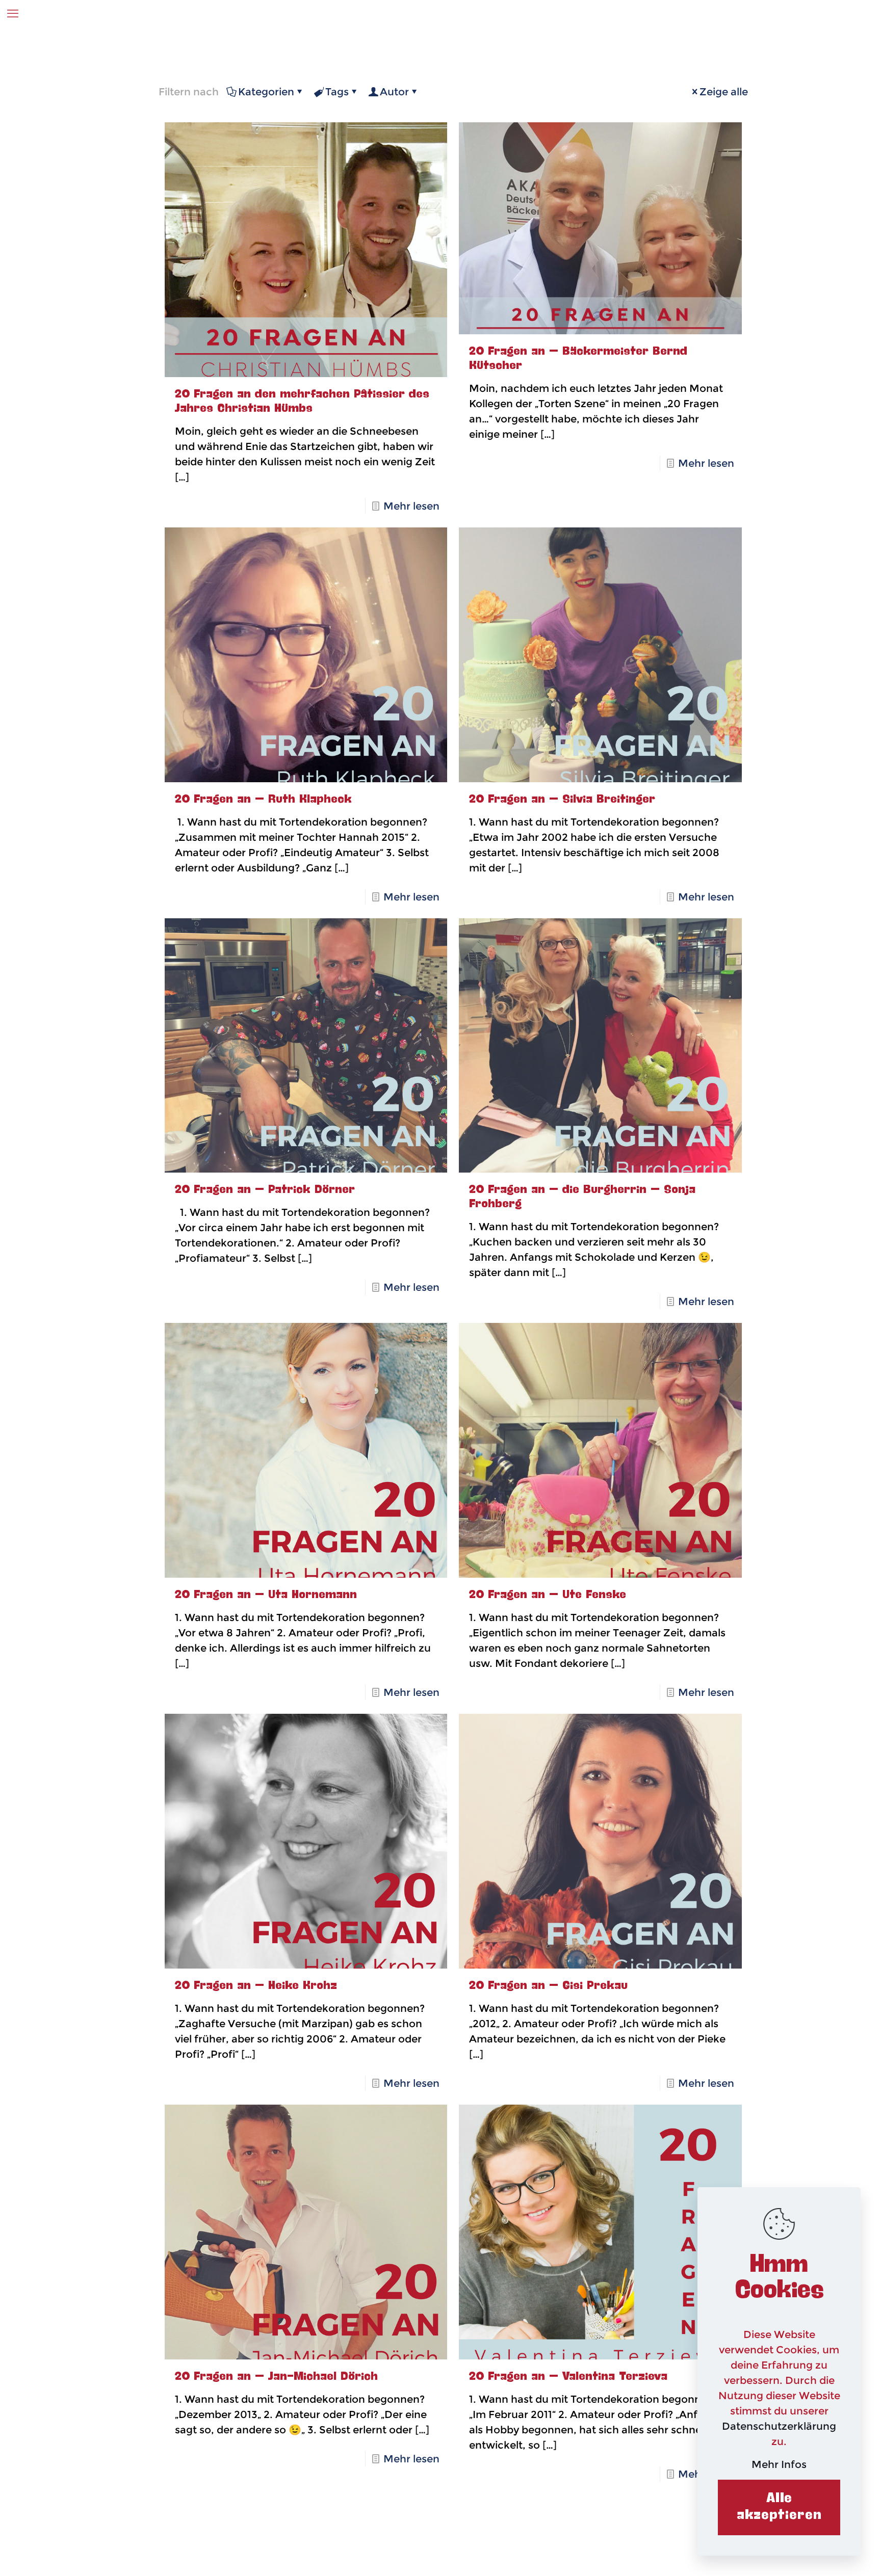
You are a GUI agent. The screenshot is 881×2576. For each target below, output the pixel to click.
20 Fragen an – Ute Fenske (548, 1595)
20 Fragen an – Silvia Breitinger (562, 800)
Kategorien (266, 92)
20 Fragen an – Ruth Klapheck (263, 800)
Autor (394, 92)
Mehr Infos (779, 2464)
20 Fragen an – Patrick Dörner (265, 1190)
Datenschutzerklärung (779, 2426)
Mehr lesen (411, 506)
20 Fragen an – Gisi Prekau (548, 1986)
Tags (337, 92)
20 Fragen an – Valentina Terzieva (568, 2377)
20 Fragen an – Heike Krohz (256, 1986)
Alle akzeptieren (779, 2507)
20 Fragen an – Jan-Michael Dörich (276, 2377)
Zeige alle (724, 92)
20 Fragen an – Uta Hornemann (266, 1595)
